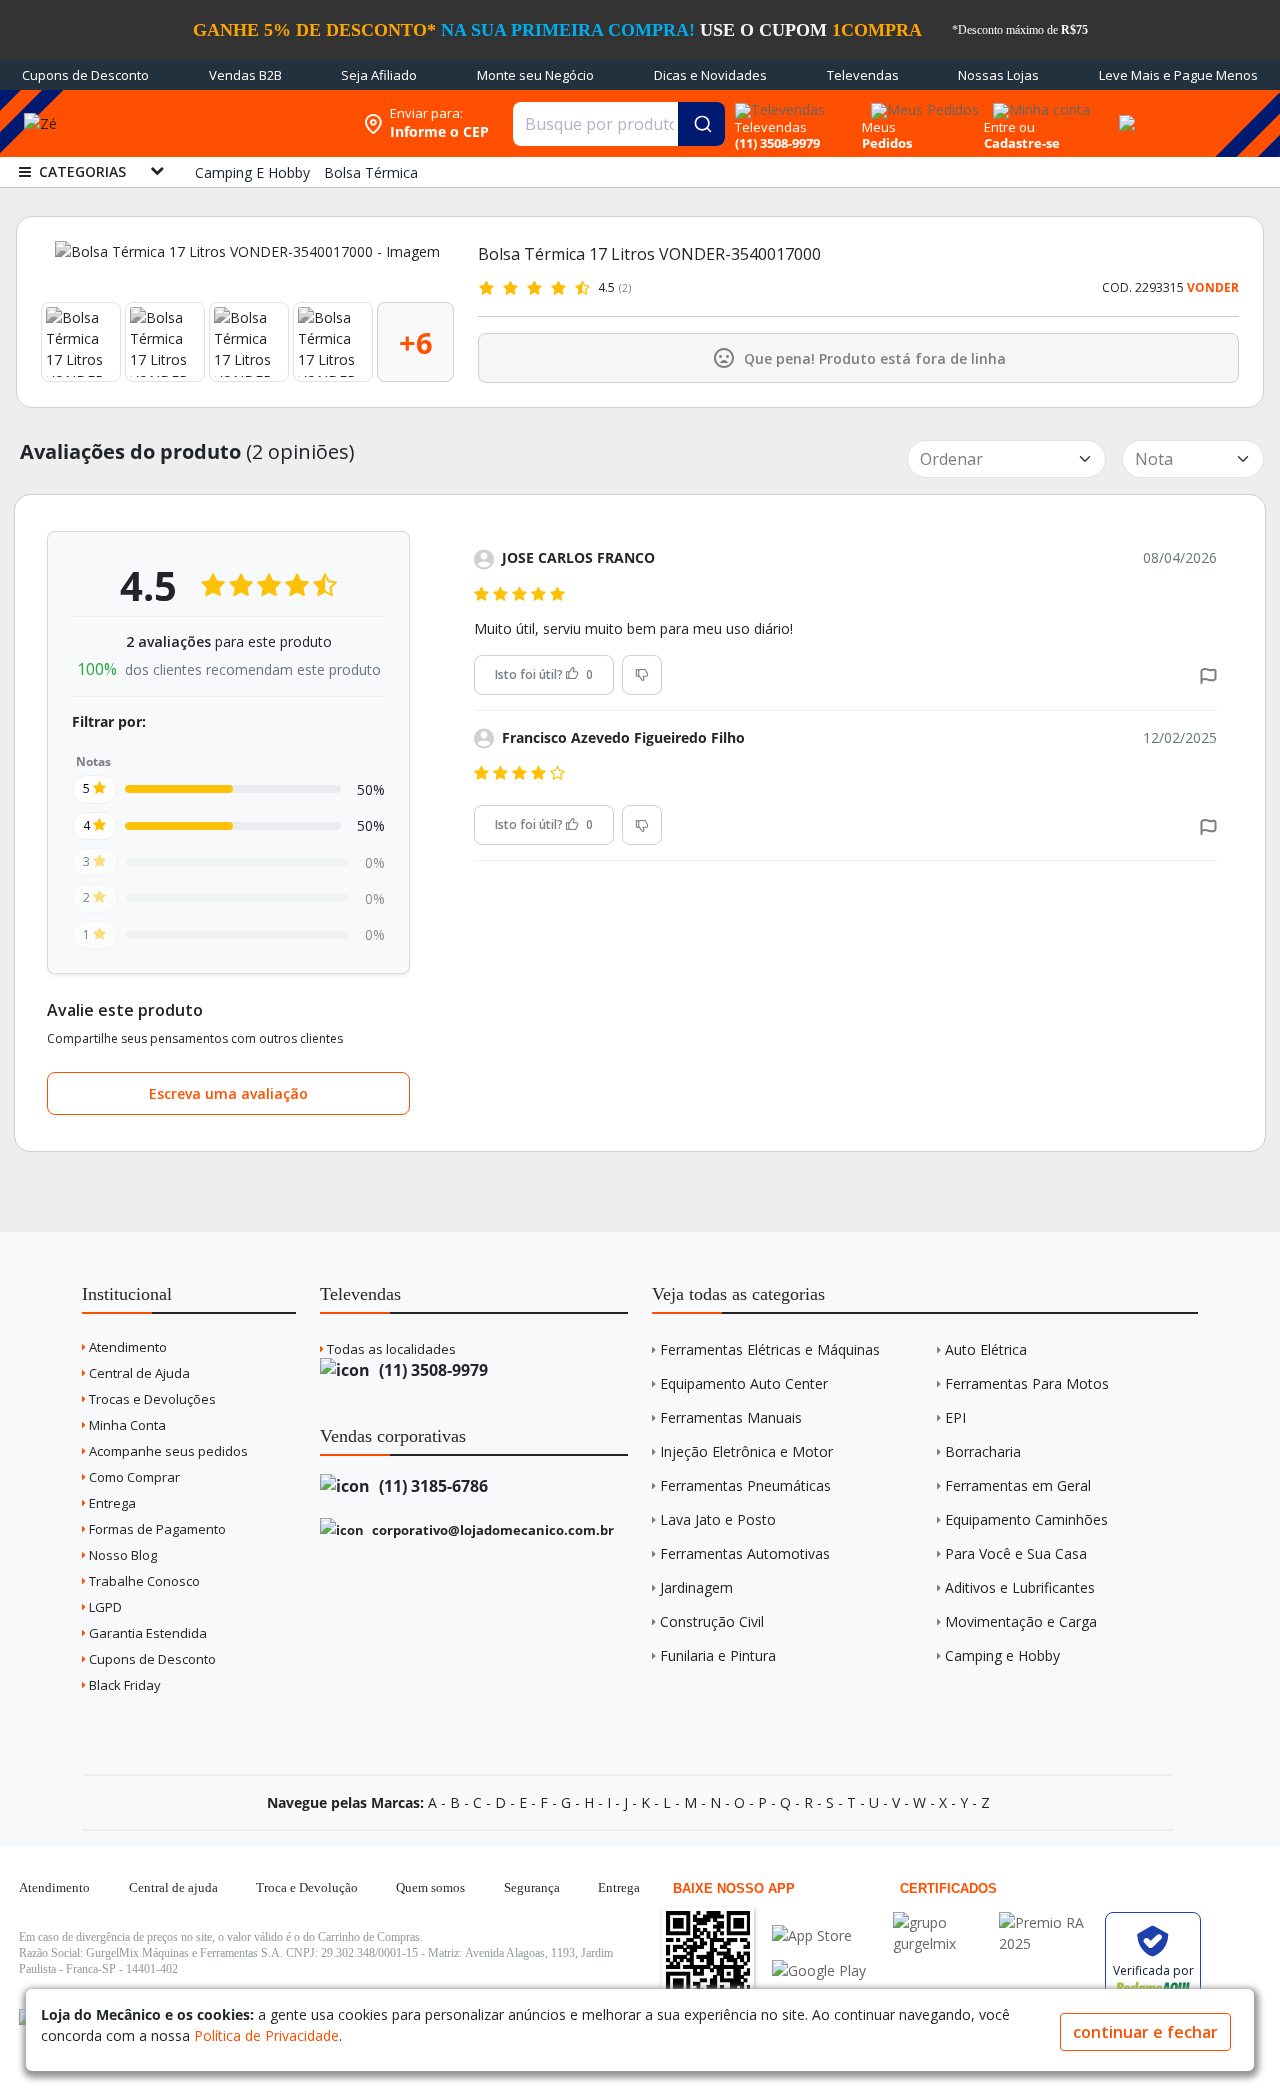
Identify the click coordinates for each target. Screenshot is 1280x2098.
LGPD (104, 1607)
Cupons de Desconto (85, 75)
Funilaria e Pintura (718, 1655)
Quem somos (430, 1887)
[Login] (1038, 103)
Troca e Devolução (307, 1887)
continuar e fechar (1145, 2032)
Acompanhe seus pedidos (167, 1451)
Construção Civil (712, 1621)
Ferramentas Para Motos (1027, 1383)
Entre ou (1009, 127)
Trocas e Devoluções (151, 1399)
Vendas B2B (245, 75)
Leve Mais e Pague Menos (1178, 75)
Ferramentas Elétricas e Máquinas (770, 1349)
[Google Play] (819, 1970)
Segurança (532, 1887)
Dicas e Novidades (710, 75)
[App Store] (819, 1935)
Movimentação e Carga (1021, 1621)
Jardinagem (696, 1587)
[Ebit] (941, 1922)
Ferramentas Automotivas (745, 1553)
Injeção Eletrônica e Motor (746, 1451)
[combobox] (618, 124)
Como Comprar (133, 1477)
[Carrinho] (1124, 112)
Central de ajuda (173, 1887)
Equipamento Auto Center (744, 1383)
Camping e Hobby (1002, 1655)
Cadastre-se (1022, 143)
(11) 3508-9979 (431, 1370)
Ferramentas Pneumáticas (745, 1485)
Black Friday (123, 1685)
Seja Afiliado (379, 75)
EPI (955, 1417)
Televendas (863, 75)
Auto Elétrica (986, 1349)
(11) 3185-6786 (431, 1486)
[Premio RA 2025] (1047, 1922)
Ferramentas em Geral (1018, 1485)
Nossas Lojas (998, 75)
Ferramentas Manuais (731, 1417)
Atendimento (126, 1347)
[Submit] (701, 124)
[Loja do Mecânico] (224, 123)
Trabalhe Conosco (143, 1581)
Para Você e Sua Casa (1016, 1553)
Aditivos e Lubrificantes (1020, 1587)
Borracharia (983, 1451)
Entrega (111, 1503)
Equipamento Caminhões (1026, 1519)
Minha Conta (126, 1425)
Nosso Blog (121, 1555)
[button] (1208, 674)
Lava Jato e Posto (718, 1519)
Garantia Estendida (146, 1633)
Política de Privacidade (266, 2035)
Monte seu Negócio (535, 75)
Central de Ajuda (138, 1373)
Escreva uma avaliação (228, 1093)
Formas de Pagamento (156, 1529)
